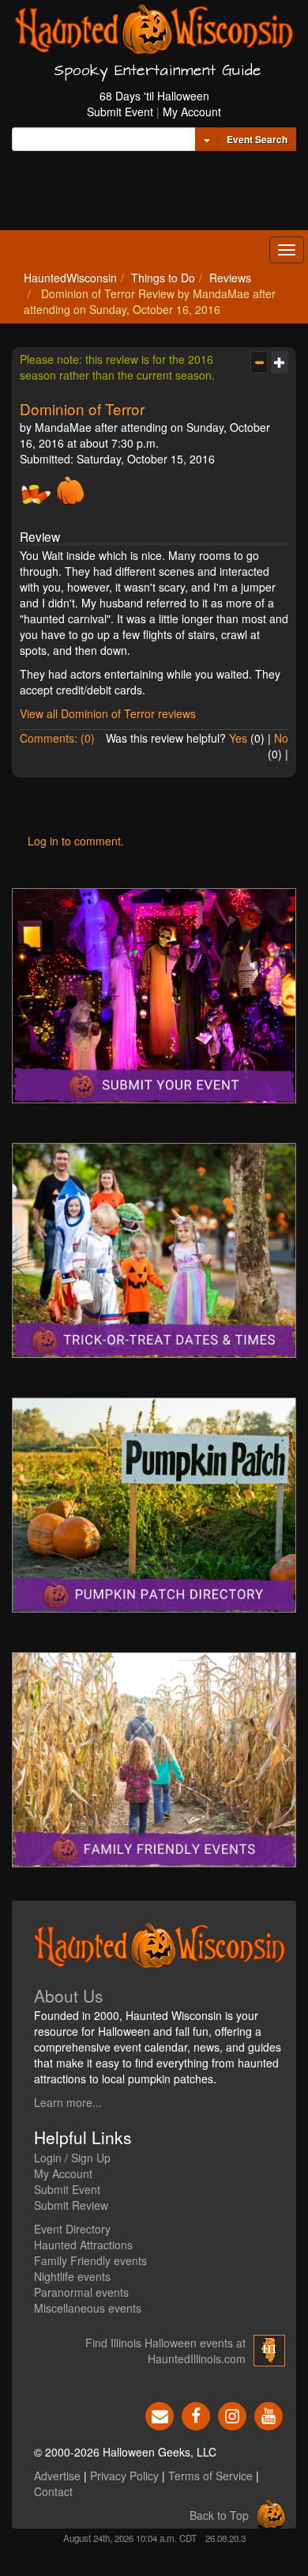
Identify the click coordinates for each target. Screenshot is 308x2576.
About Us (69, 1995)
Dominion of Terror (82, 409)
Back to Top (219, 2515)
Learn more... (68, 2102)
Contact (53, 2491)
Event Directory (72, 2229)
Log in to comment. (76, 841)
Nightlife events (72, 2276)
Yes (238, 738)
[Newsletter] (160, 2414)
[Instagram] (232, 2414)
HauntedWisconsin (70, 278)
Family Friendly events (90, 2260)
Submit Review (71, 2205)
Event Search (257, 139)
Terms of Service (210, 2476)
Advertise (57, 2476)
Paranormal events (81, 2292)
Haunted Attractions (83, 2245)
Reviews (230, 278)
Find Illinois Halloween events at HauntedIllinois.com (165, 2351)
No (281, 738)
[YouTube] (269, 2414)
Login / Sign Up (72, 2158)
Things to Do (163, 278)
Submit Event (120, 112)
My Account (192, 112)
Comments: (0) (57, 738)
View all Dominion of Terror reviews (108, 713)
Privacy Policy (124, 2476)
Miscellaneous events (88, 2308)
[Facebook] (196, 2414)
